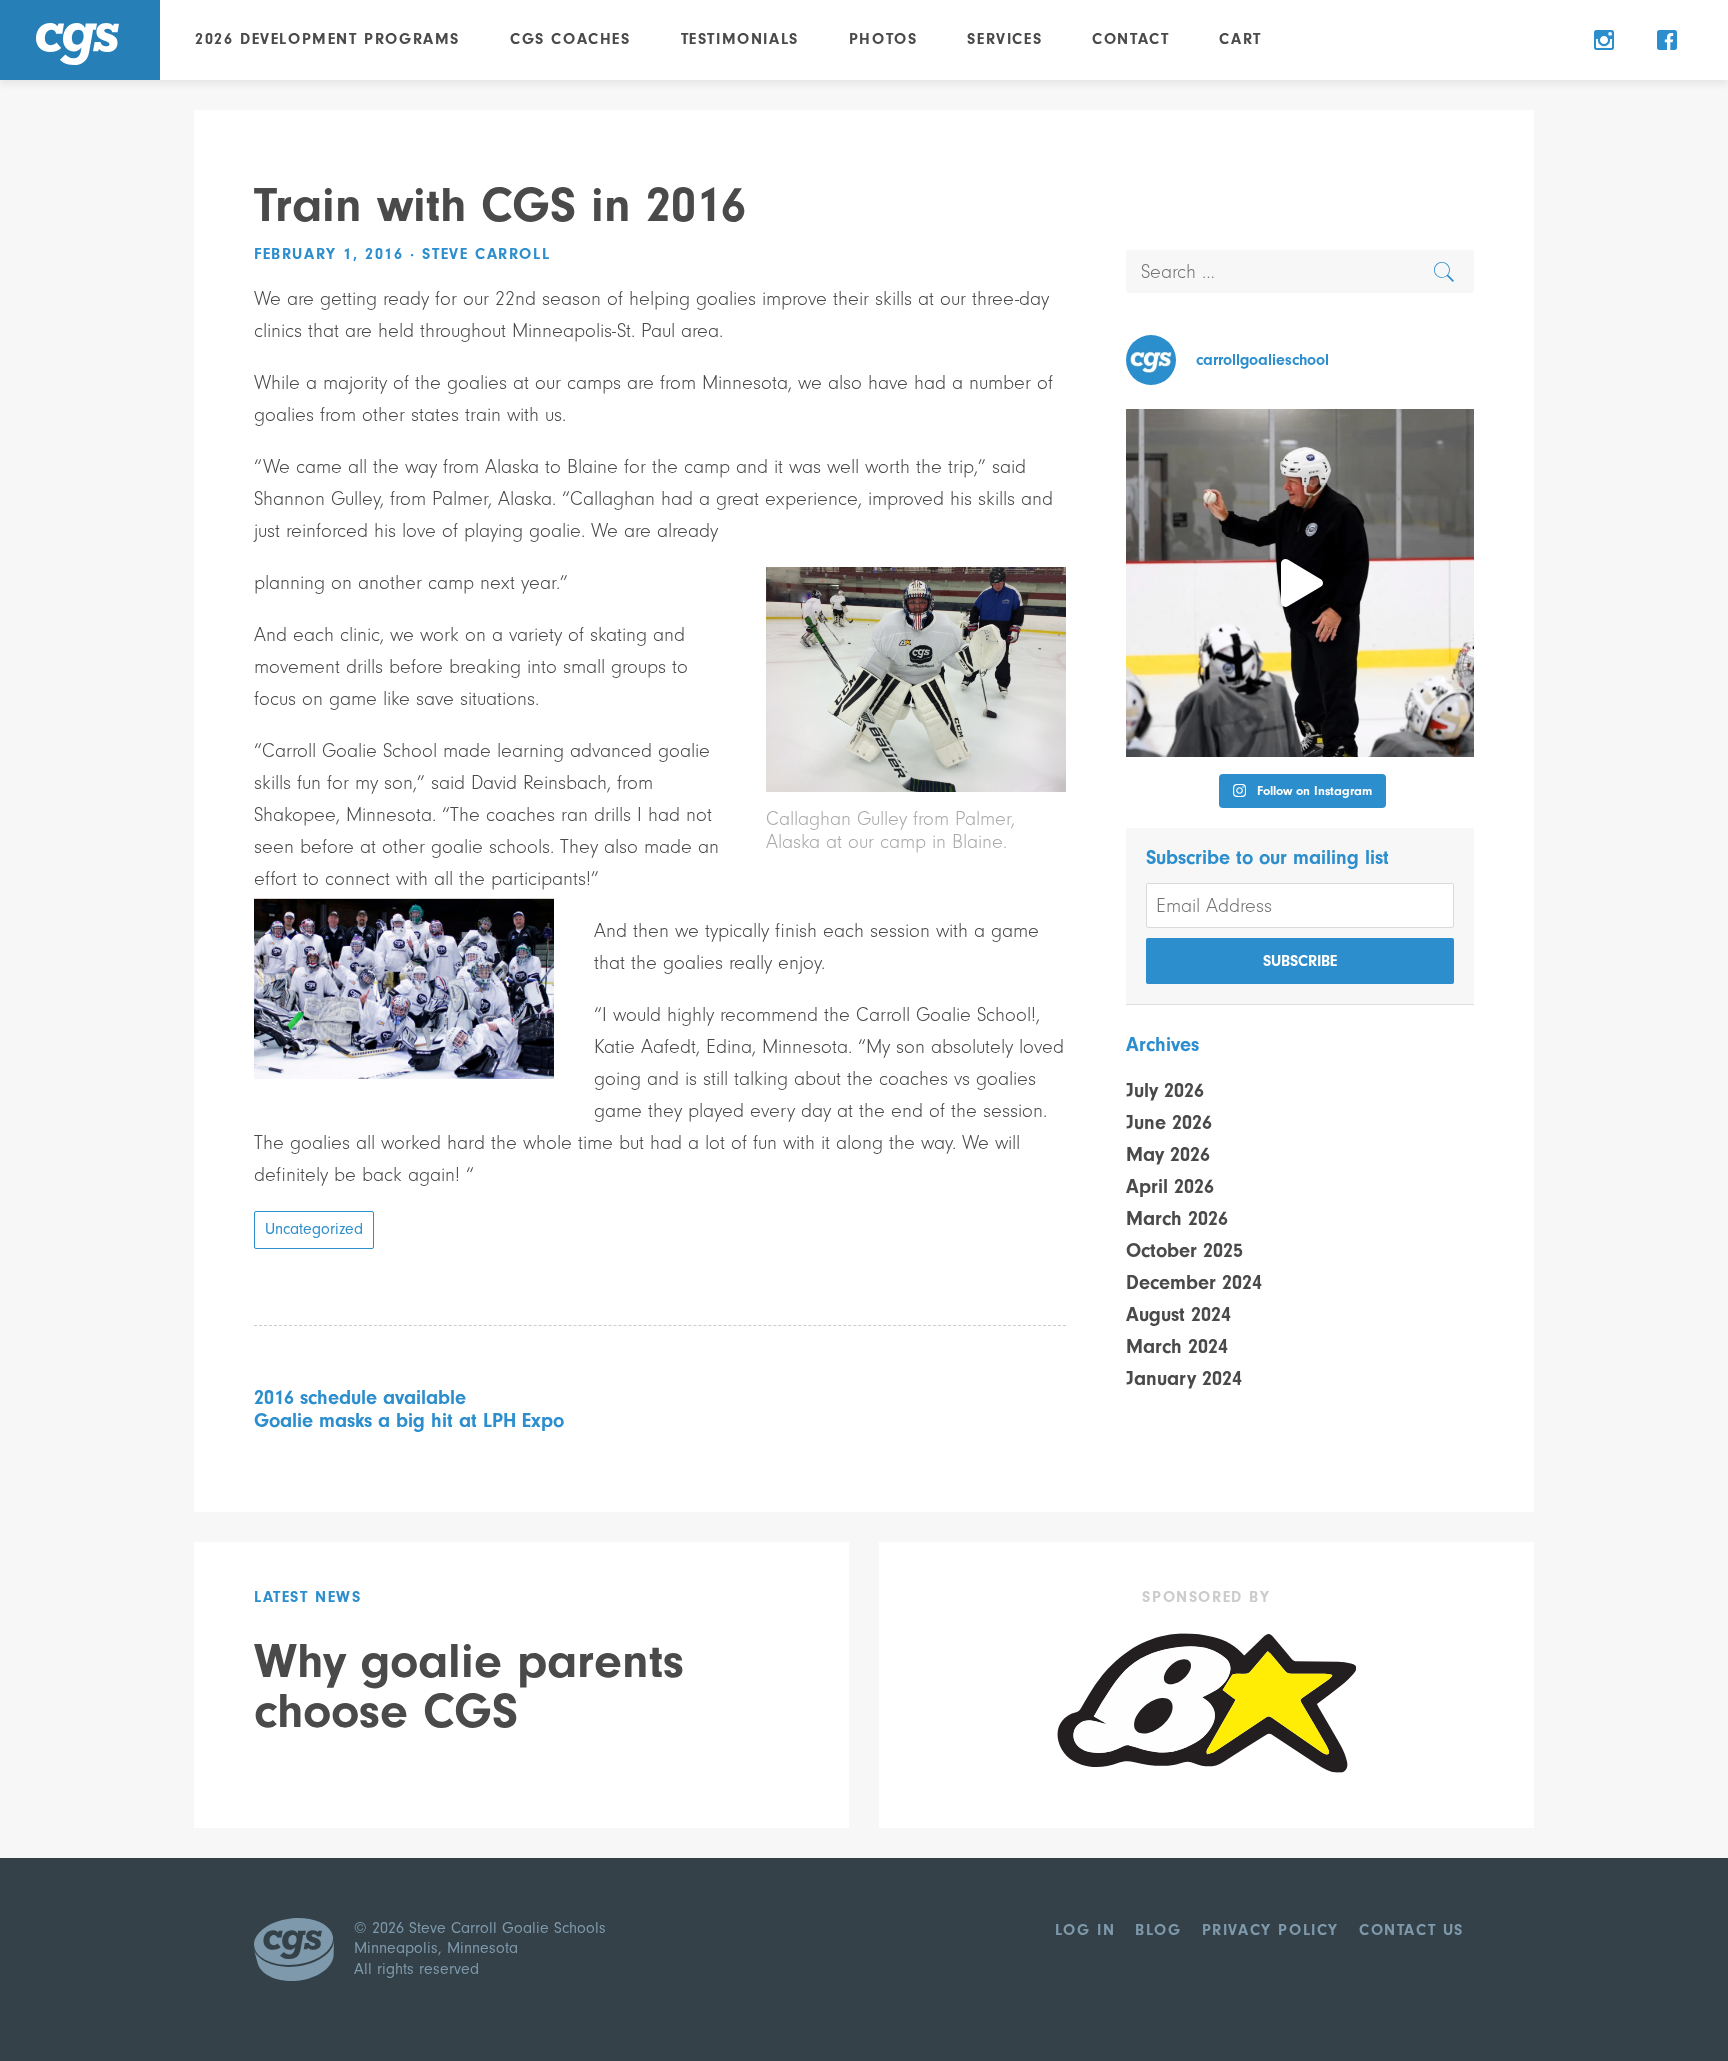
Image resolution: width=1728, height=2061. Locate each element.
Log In (1085, 1930)
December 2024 (1194, 1282)
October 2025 (1184, 1250)
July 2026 (1165, 1090)
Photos (883, 39)
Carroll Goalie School (80, 40)
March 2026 (1177, 1218)
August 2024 (1178, 1314)
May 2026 (1168, 1154)
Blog (1158, 1930)
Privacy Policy (1270, 1930)
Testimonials (740, 39)
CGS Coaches (570, 39)
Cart (1240, 39)
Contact (1130, 39)
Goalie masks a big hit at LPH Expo (409, 1420)
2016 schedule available (360, 1397)
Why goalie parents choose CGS (469, 1686)
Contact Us (1411, 1930)
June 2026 (1169, 1122)
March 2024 (1177, 1346)
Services (1004, 39)
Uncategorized (314, 1229)
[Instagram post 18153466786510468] (1300, 583)
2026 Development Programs (327, 39)
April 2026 (1170, 1186)
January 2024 (1184, 1378)
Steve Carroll (486, 254)
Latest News (308, 1597)
